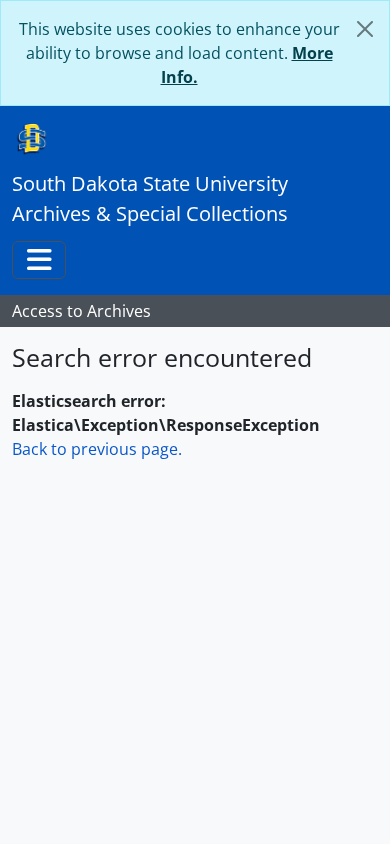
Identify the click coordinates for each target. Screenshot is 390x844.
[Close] (365, 29)
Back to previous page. (97, 449)
